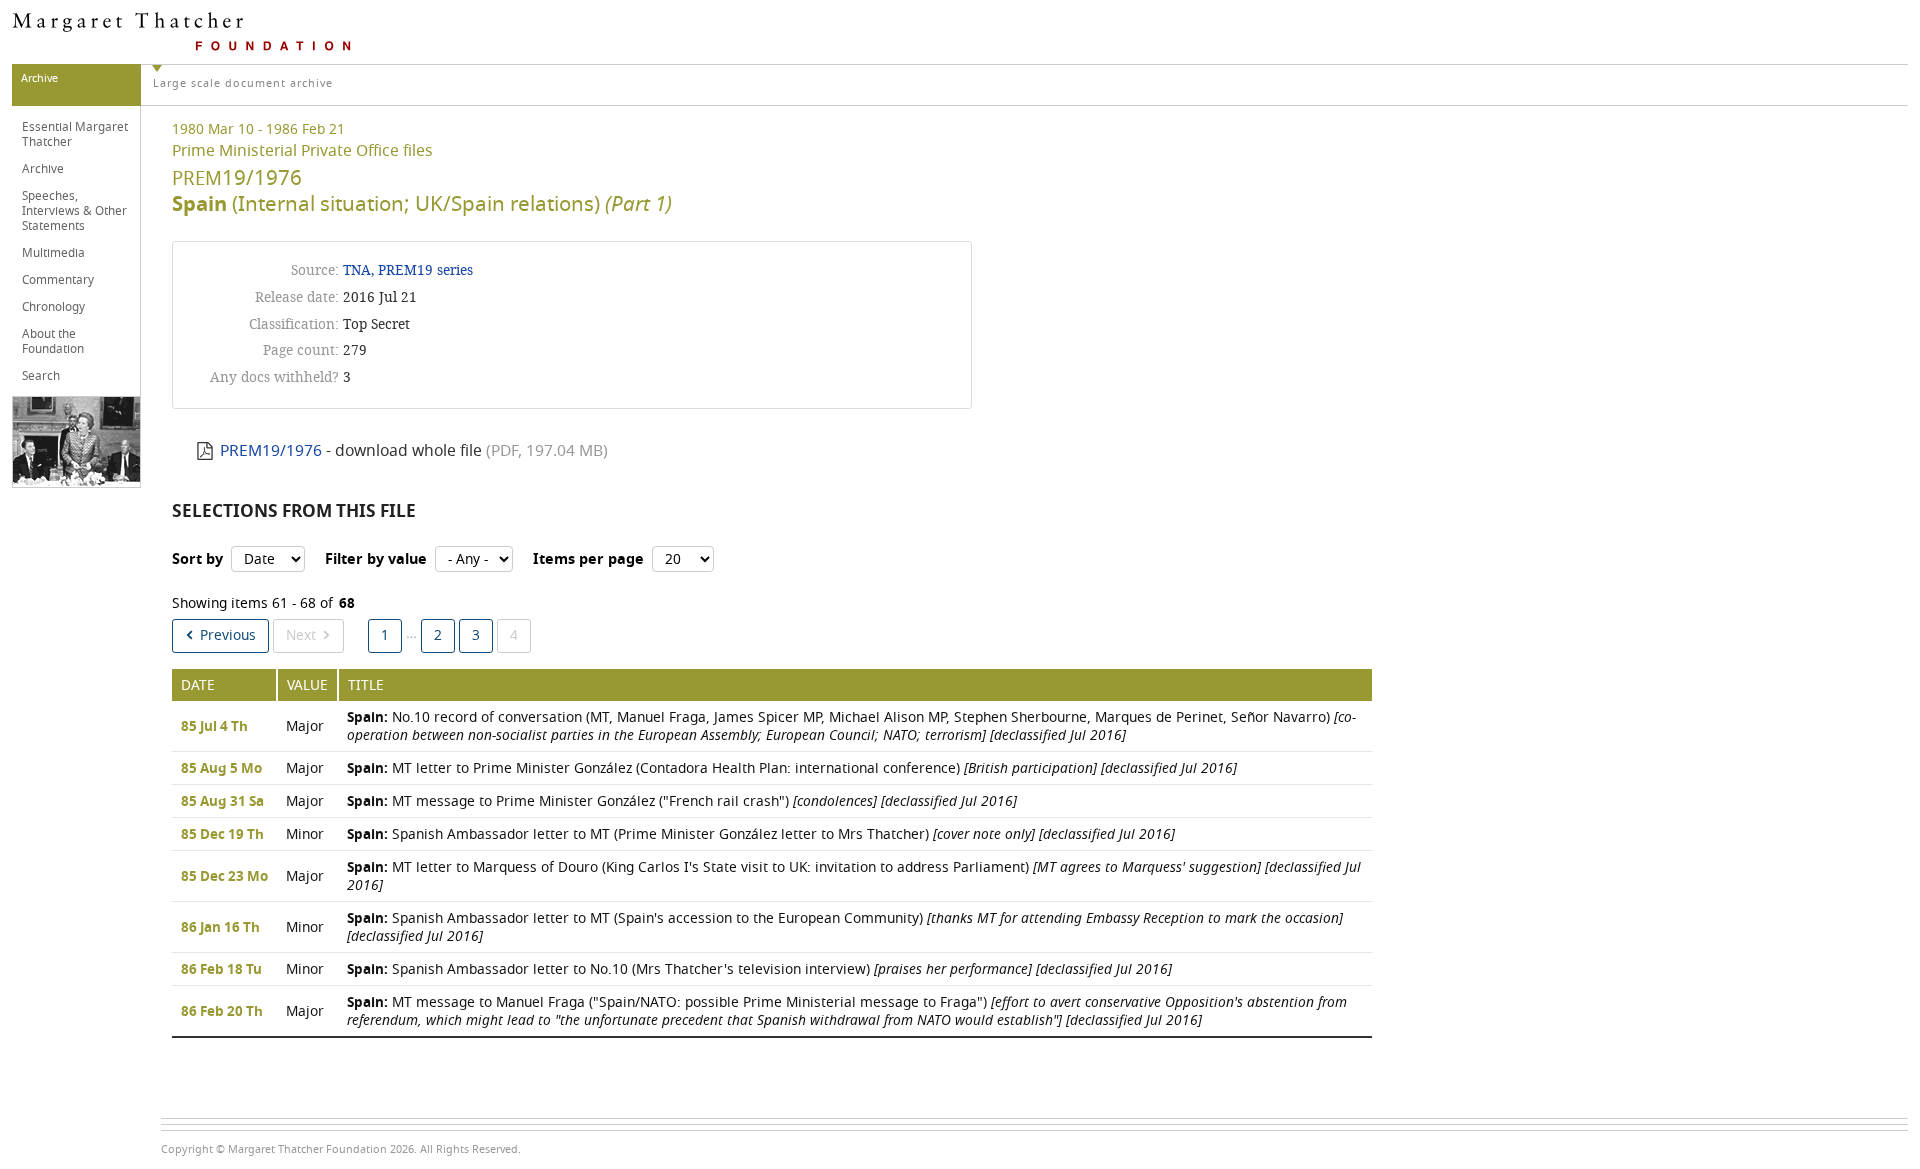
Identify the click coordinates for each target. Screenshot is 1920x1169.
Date (198, 685)
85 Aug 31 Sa (222, 802)
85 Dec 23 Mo (224, 877)
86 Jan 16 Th (220, 928)
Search (41, 376)
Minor (305, 834)
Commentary (58, 280)
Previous (228, 635)
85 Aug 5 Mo (221, 769)
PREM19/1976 (271, 451)
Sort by (197, 559)
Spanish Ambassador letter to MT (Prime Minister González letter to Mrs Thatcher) (761, 834)
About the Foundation (53, 341)
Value (307, 685)
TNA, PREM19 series (408, 270)
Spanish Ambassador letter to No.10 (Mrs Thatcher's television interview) (759, 969)
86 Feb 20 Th (222, 1012)
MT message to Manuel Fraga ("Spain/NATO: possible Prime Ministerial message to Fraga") (847, 1011)
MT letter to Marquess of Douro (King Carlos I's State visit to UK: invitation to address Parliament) (854, 876)
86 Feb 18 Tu (221, 970)
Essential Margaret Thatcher (75, 134)
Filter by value (376, 559)
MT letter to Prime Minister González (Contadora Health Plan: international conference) (792, 768)
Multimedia (53, 253)
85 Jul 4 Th (214, 727)
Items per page (588, 559)
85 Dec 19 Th (222, 835)
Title (366, 685)
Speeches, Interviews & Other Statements (74, 211)
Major (305, 726)
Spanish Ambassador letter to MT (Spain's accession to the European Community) (845, 927)
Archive (43, 169)
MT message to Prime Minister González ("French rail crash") (682, 801)
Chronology (53, 307)
